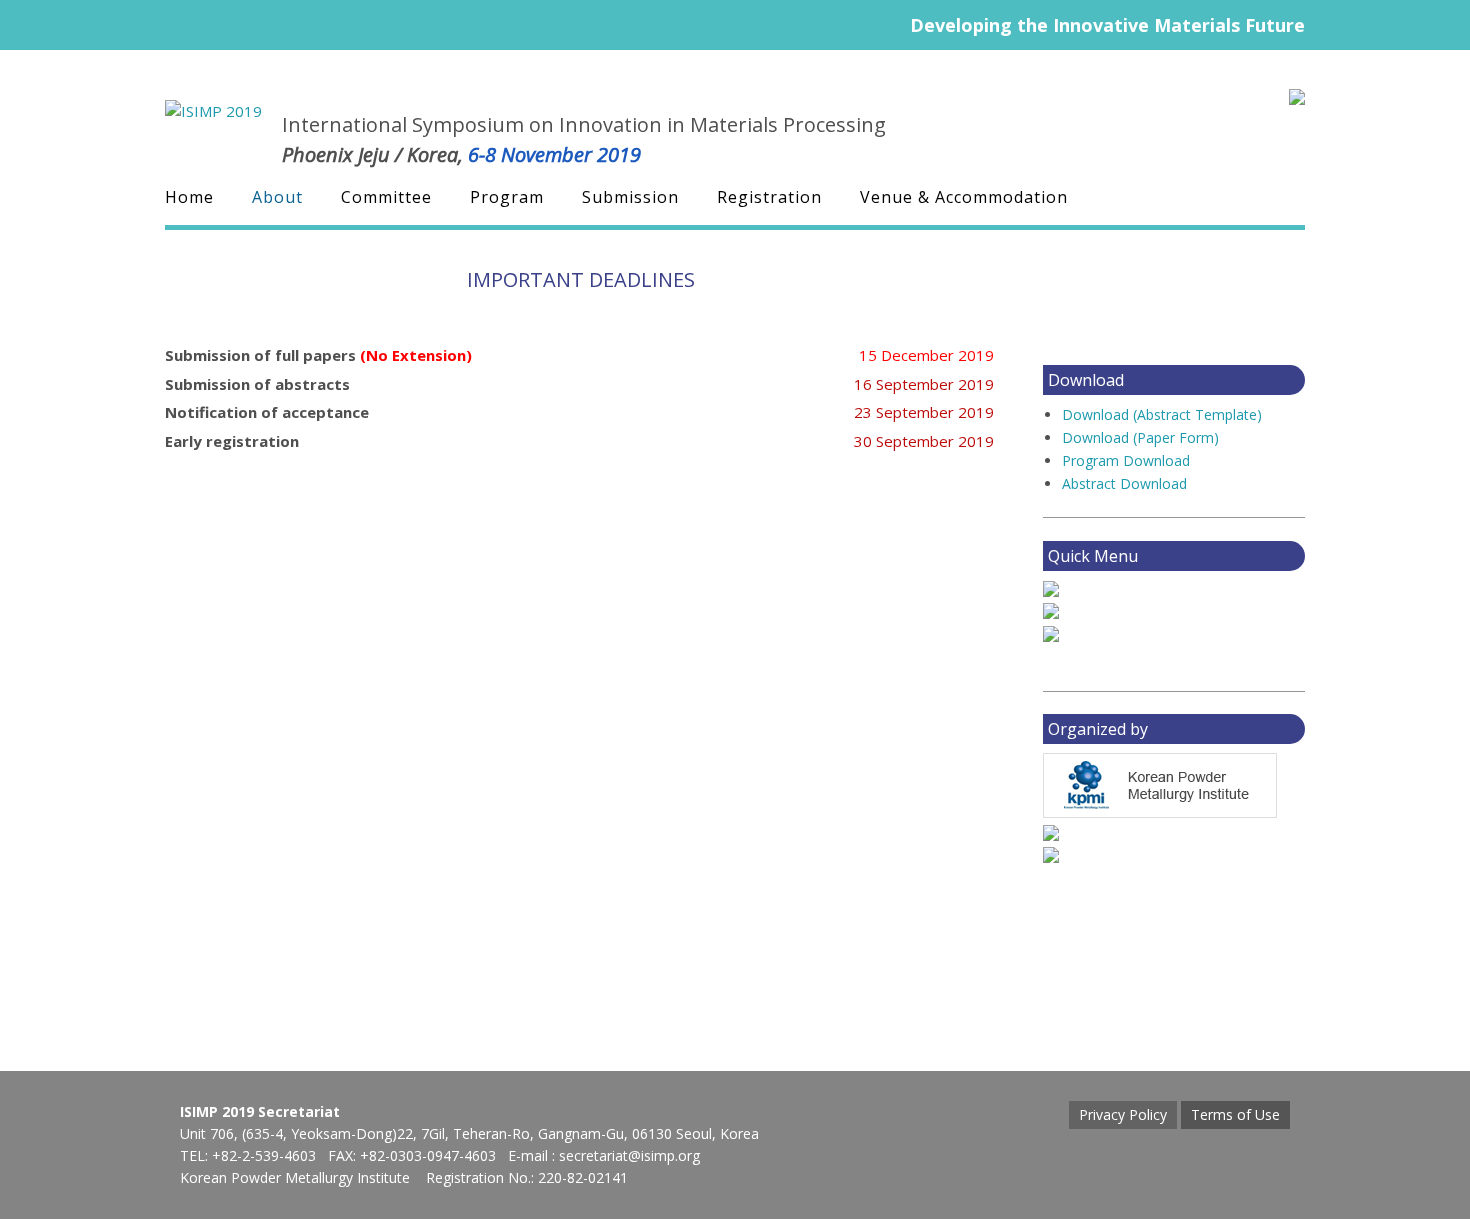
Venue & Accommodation (964, 198)
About (277, 198)
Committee (386, 198)
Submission (630, 198)
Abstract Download (1124, 483)
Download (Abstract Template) (1162, 414)
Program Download (1126, 460)
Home (189, 198)
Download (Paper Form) (1140, 437)
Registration (769, 198)
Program (507, 198)
